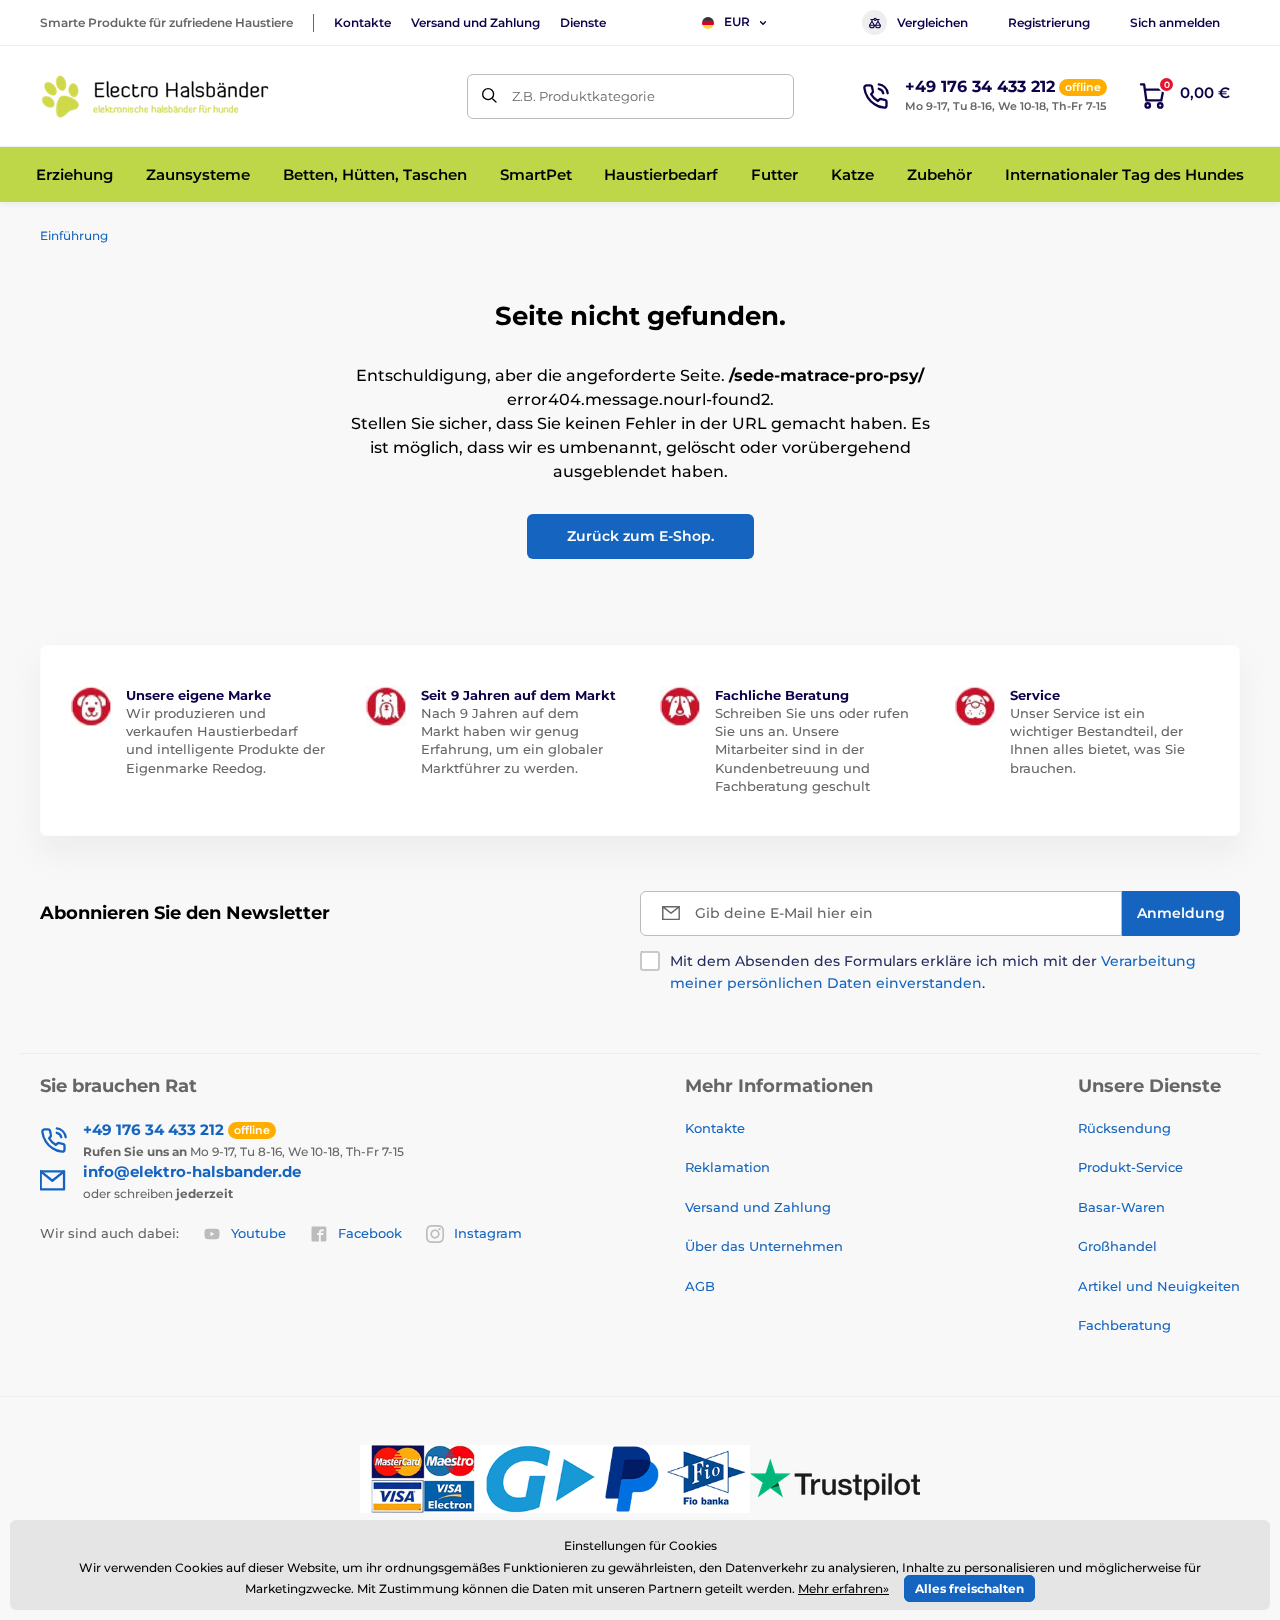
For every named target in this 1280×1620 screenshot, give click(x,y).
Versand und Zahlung (475, 22)
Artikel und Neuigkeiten (1159, 1286)
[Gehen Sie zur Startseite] (155, 96)
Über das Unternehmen (764, 1246)
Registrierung (1049, 22)
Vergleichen (932, 22)
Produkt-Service (1130, 1167)
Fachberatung (1124, 1325)
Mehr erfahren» (843, 1588)
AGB (700, 1286)
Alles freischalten (969, 1588)
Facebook (370, 1233)
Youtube (258, 1233)
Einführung (74, 235)
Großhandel (1117, 1246)
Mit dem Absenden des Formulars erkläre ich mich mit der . (933, 972)
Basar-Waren (1121, 1207)
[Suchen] (489, 96)
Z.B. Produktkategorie (583, 96)
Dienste (583, 22)
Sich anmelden (1175, 22)
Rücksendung (1124, 1128)
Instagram (488, 1233)
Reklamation (727, 1167)
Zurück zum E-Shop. (640, 536)
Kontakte (362, 22)
